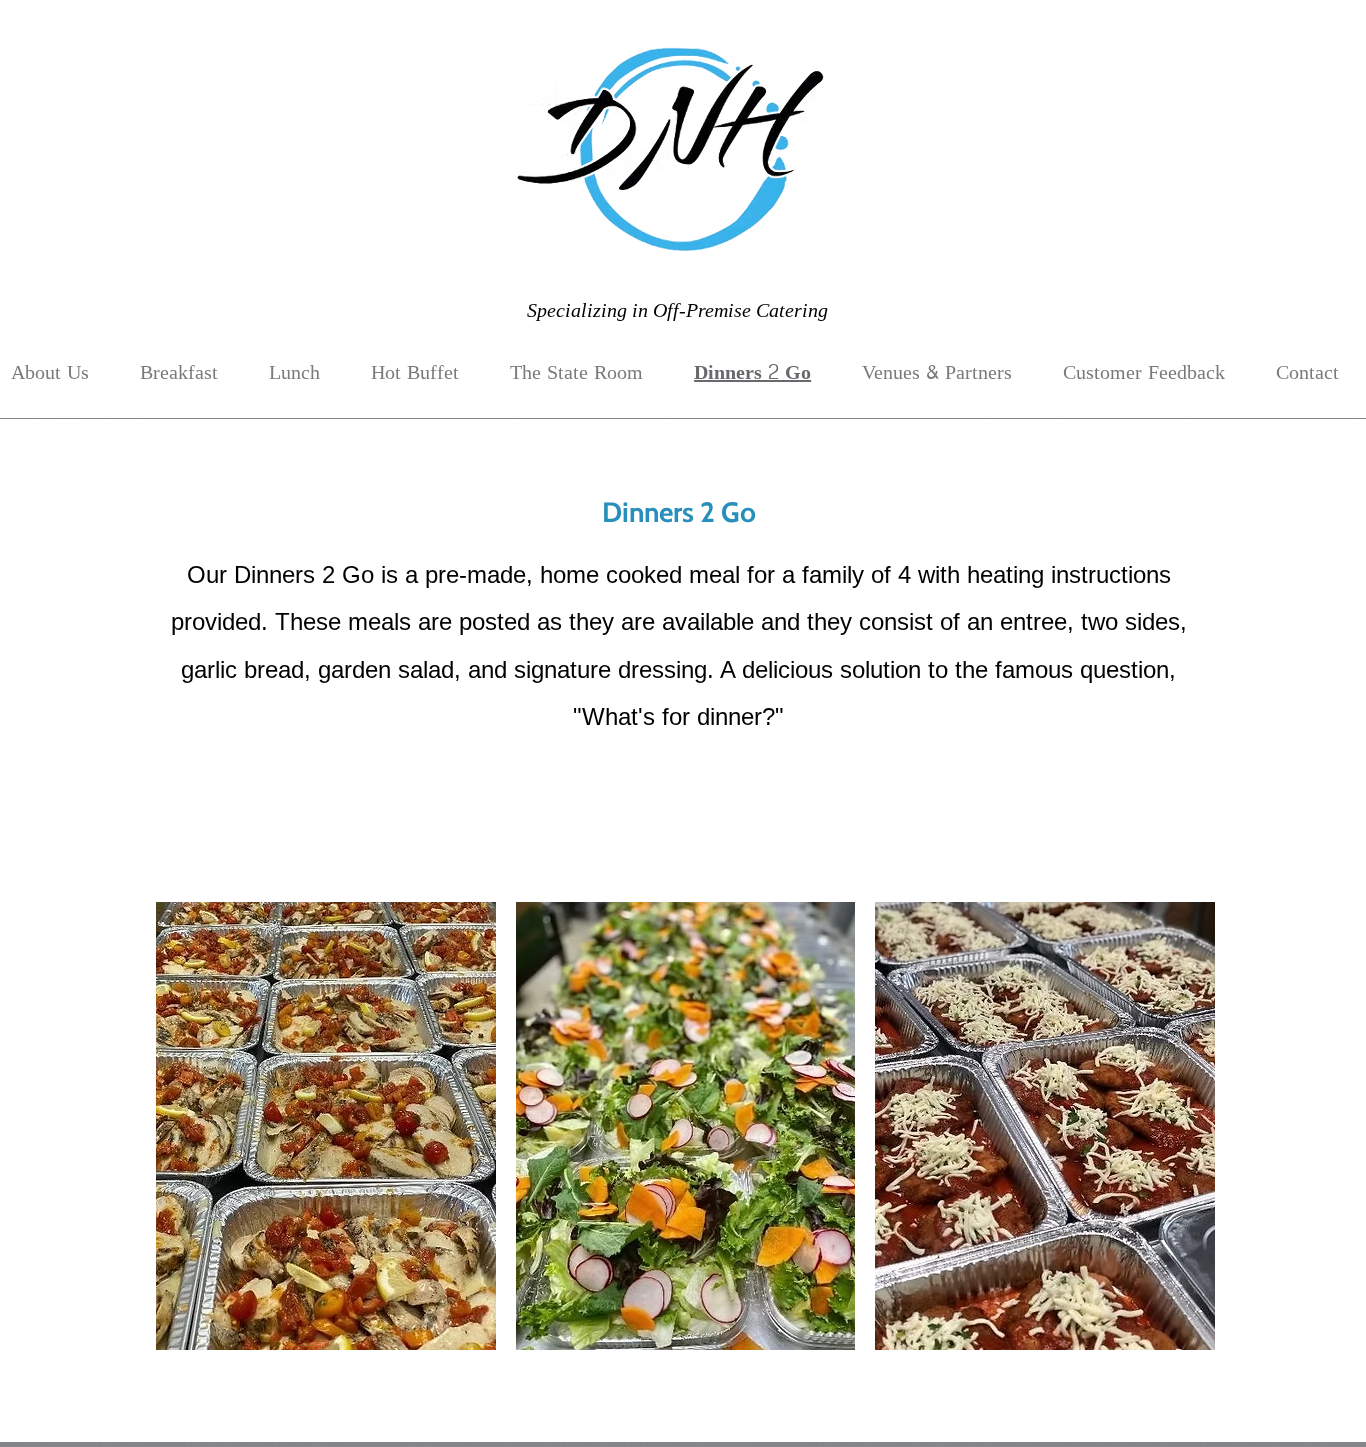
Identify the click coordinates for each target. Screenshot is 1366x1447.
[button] (326, 1126)
